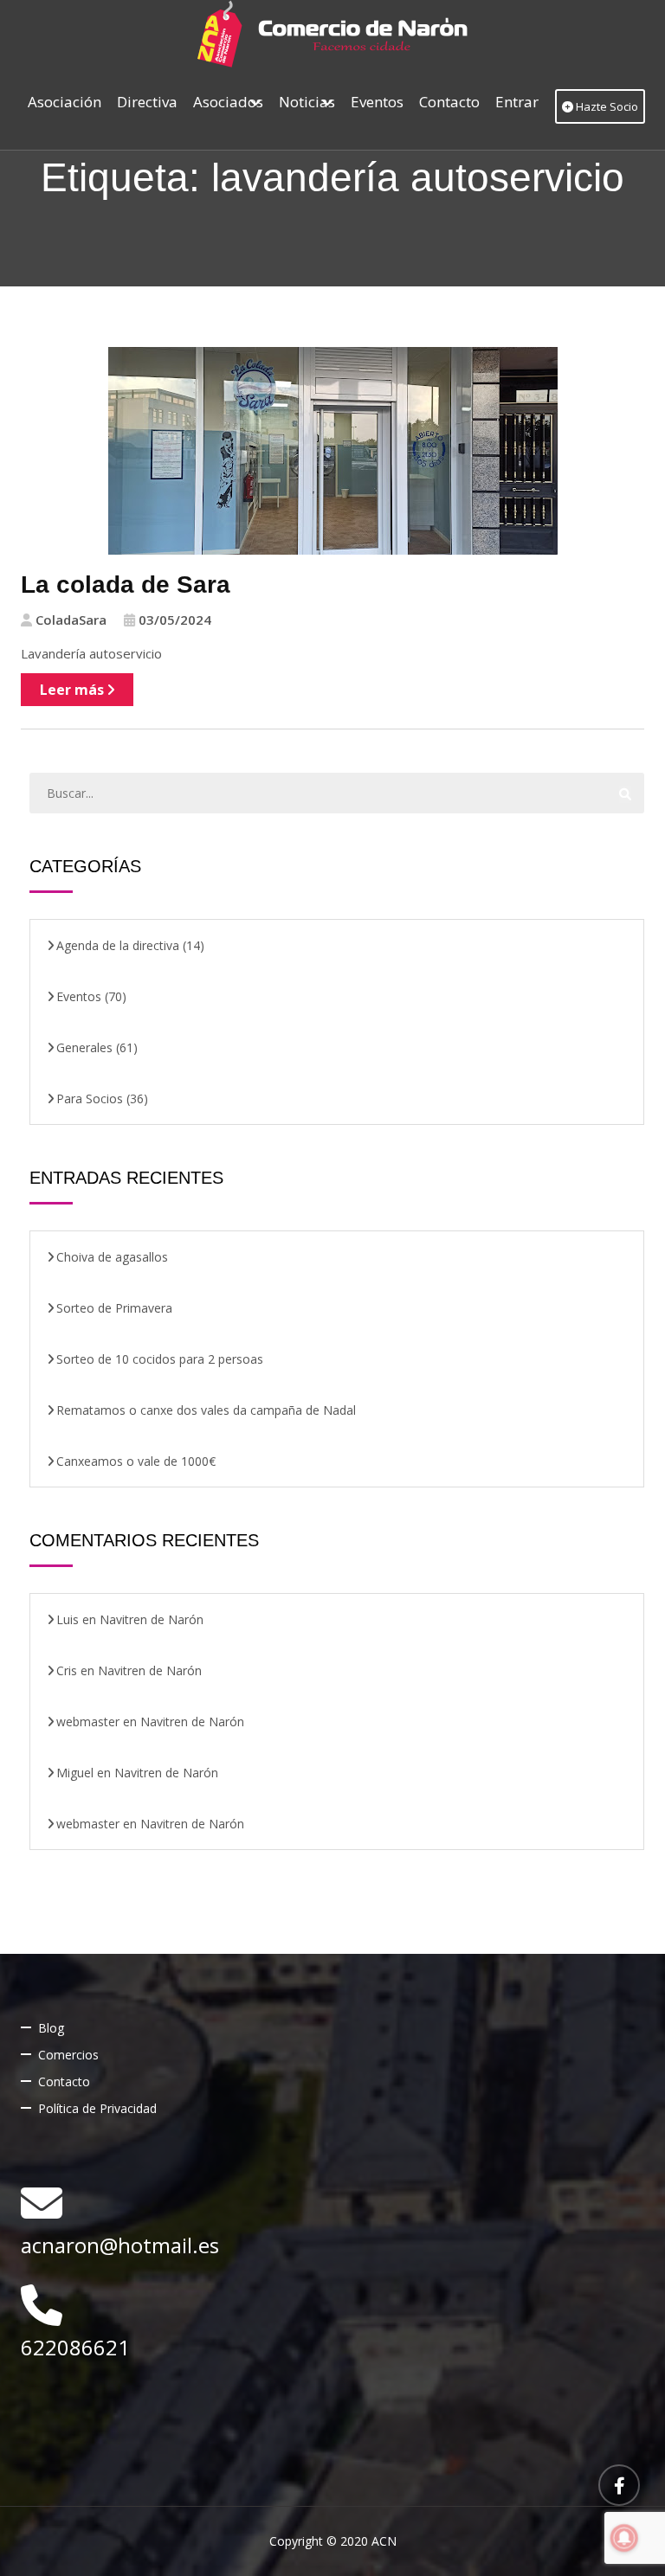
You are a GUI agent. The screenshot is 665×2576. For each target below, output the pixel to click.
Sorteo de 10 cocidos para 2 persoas (160, 1359)
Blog (51, 2028)
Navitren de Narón (152, 1619)
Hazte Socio (606, 106)
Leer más (74, 690)
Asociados (228, 102)
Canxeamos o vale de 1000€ (136, 1461)
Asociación (65, 102)
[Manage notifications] (624, 2538)
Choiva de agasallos (112, 1257)
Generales (84, 1047)
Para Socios (90, 1098)
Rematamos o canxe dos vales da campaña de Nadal (206, 1410)
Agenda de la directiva (118, 945)
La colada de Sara (126, 585)
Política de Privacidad (97, 2108)
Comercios (68, 2055)
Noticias (307, 102)
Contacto (449, 102)
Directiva (147, 102)
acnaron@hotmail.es (120, 2245)
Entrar (517, 102)
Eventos (377, 102)
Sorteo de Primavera (114, 1308)
